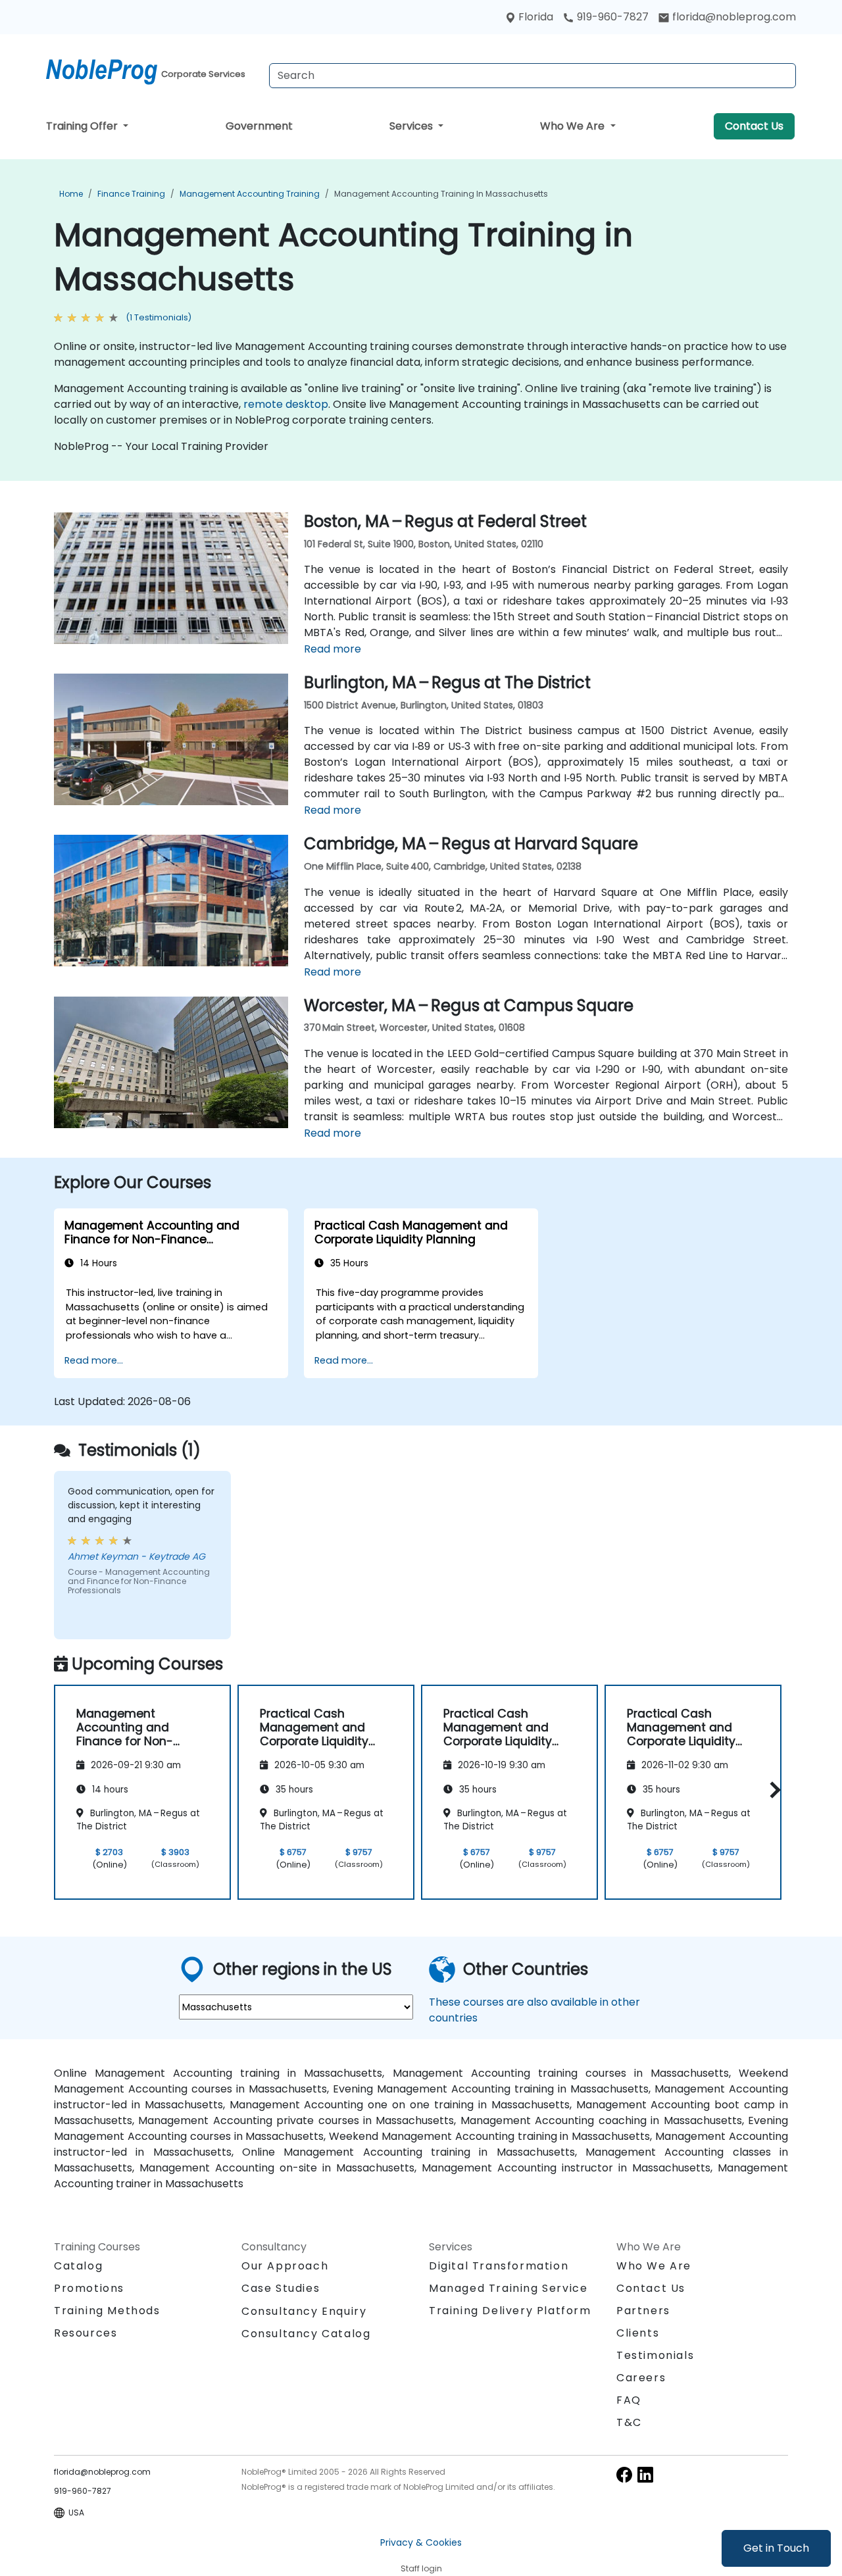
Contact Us (754, 126)
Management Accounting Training (250, 194)
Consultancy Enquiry (304, 2312)
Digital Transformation (499, 2266)
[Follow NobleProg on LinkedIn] (645, 2474)
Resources (86, 2333)
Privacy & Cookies (421, 2542)
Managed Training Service (508, 2288)
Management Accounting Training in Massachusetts (441, 194)
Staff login (421, 2568)
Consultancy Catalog (306, 2334)
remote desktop (286, 404)
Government (259, 126)
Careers (641, 2378)
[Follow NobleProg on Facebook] (624, 2474)
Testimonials (655, 2355)
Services (412, 126)
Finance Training (131, 194)
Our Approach (285, 2266)
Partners (643, 2311)
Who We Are (574, 126)
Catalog (78, 2266)
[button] (772, 1790)
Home (71, 194)
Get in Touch (776, 2548)
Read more (333, 649)
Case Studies (281, 2288)
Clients (638, 2333)
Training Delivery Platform (510, 2311)
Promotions (89, 2288)
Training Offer (83, 126)
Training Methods (107, 2311)
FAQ (629, 2400)
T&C (629, 2422)
